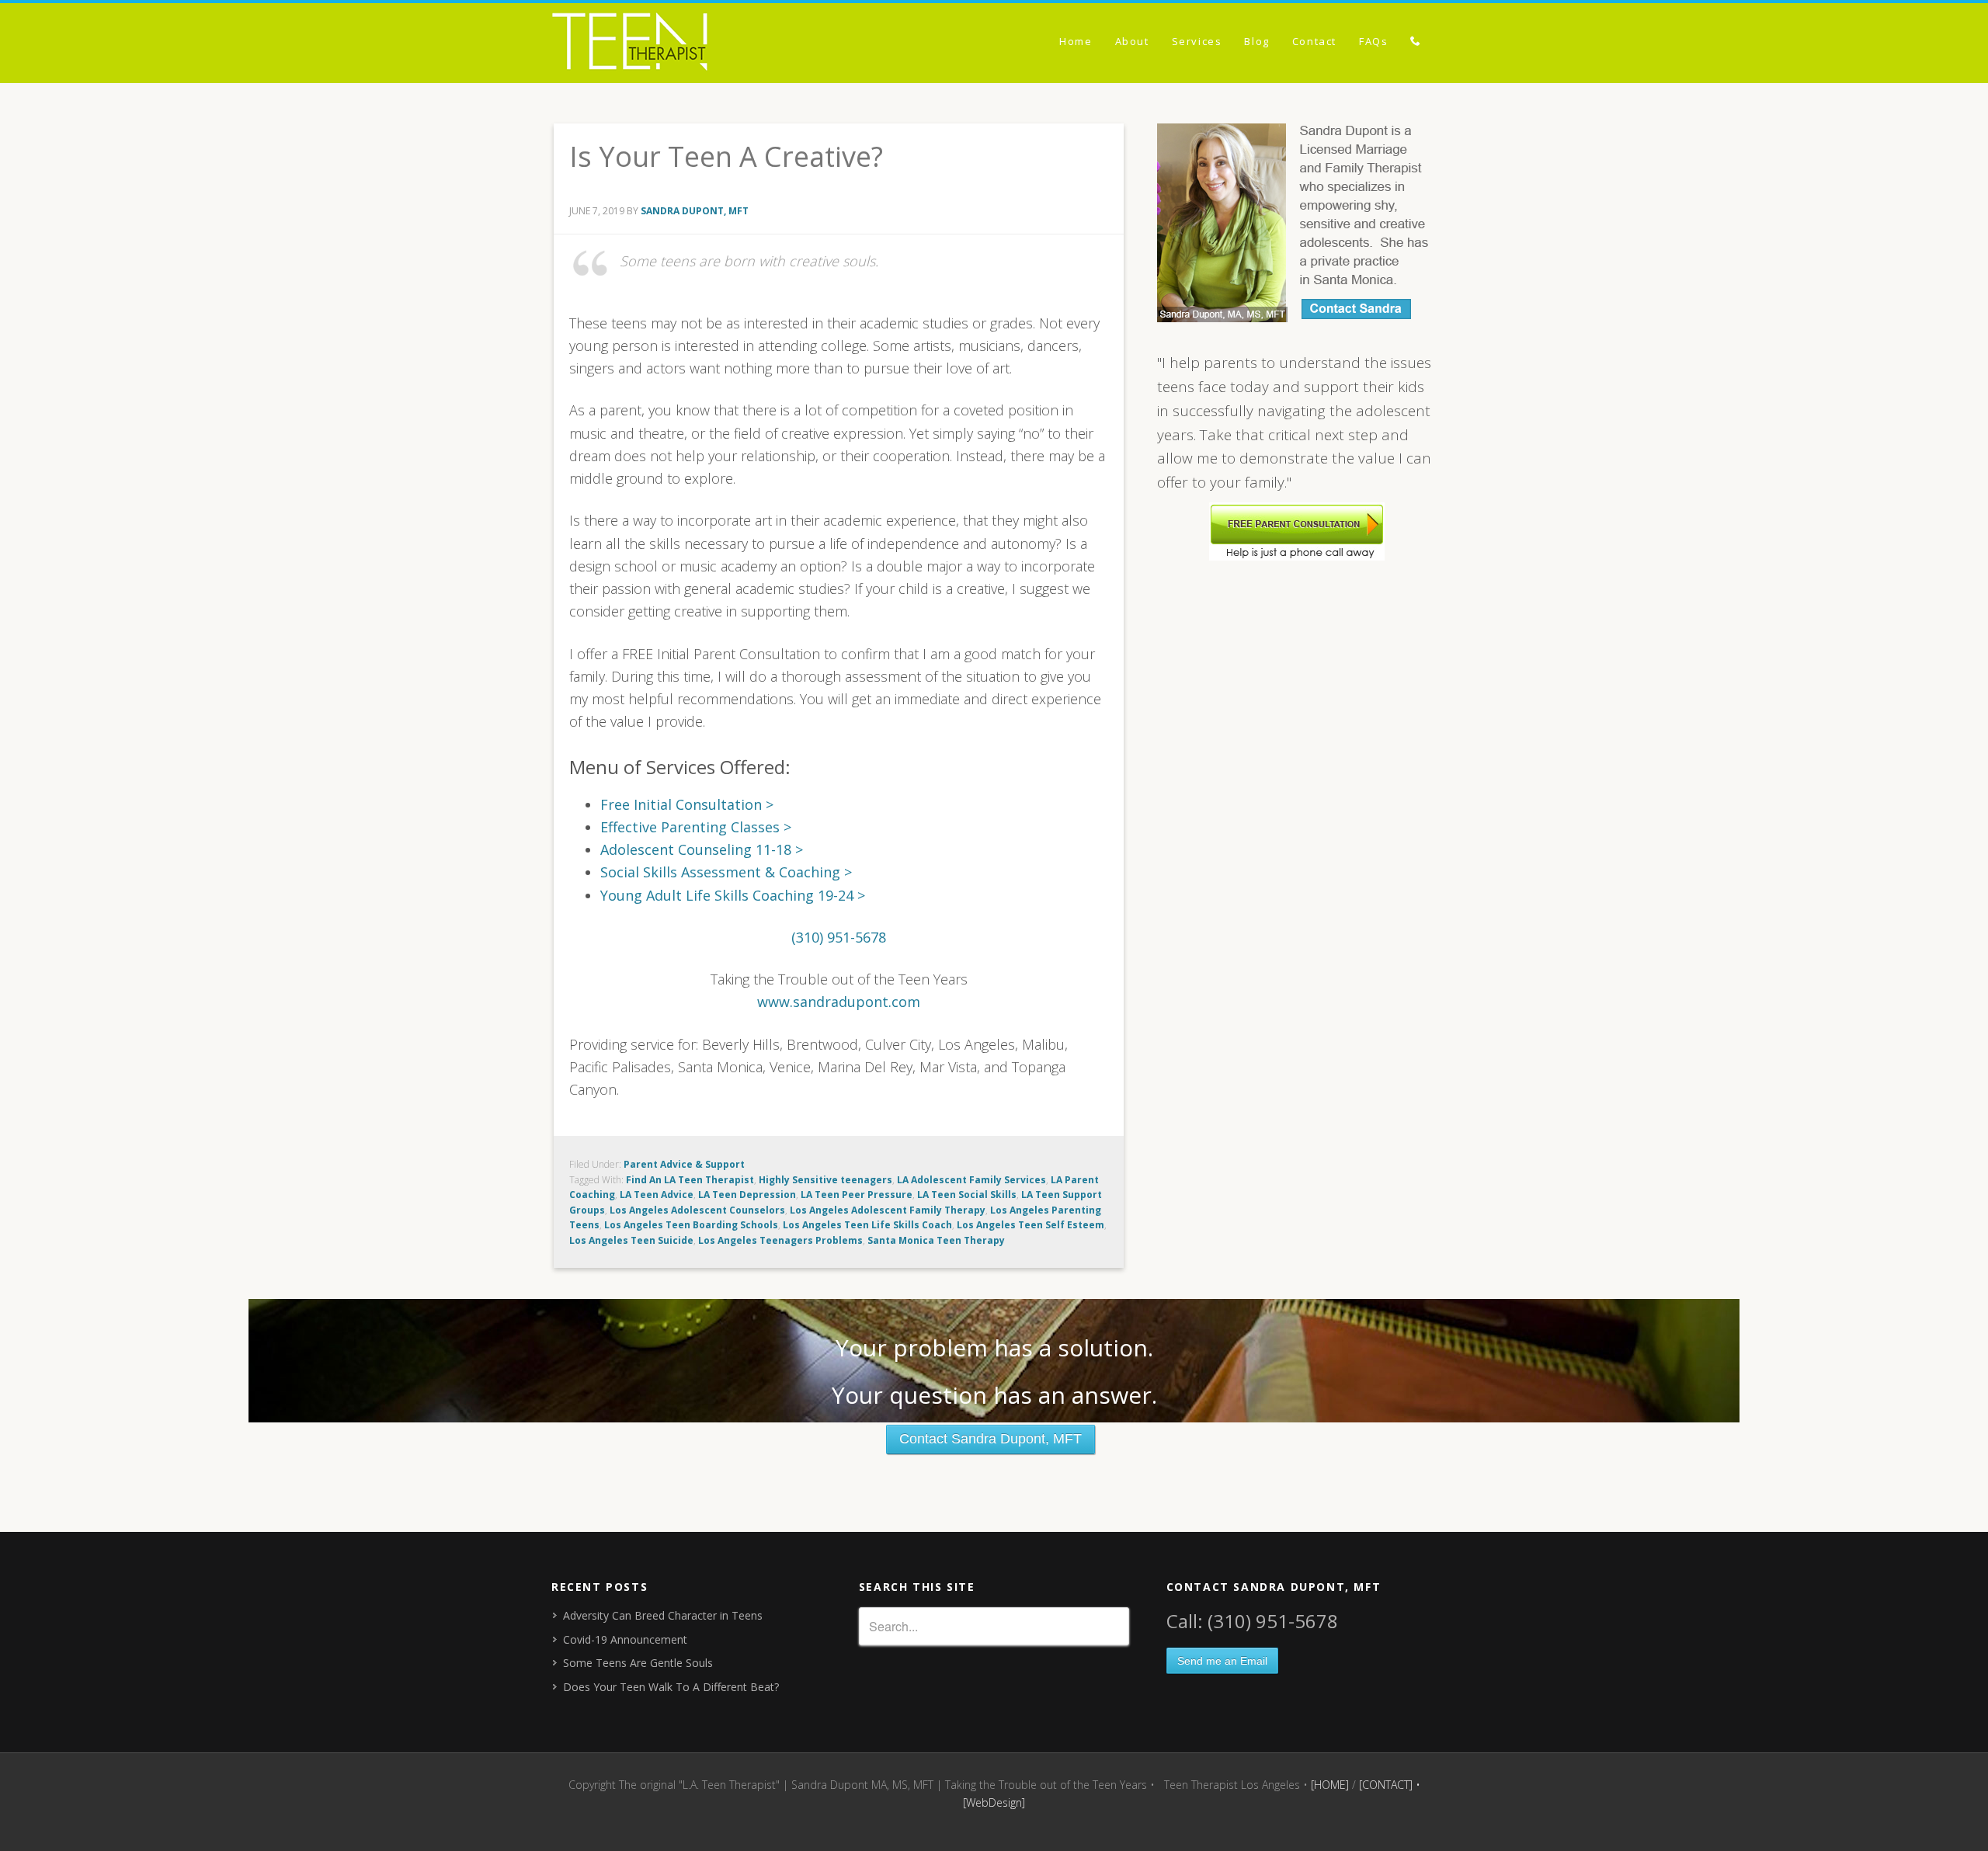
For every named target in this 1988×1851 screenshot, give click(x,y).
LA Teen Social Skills (967, 1195)
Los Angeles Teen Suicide (631, 1240)
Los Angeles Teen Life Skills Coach (867, 1225)
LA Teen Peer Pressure (857, 1195)
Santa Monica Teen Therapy (936, 1240)
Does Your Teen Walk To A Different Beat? (671, 1687)
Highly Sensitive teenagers (825, 1180)
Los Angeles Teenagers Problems (780, 1240)
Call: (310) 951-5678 (1252, 1621)
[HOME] (1330, 1785)
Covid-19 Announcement (625, 1639)
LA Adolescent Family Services (971, 1180)
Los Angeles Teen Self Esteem (1030, 1225)
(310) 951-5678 (839, 937)
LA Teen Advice (657, 1195)
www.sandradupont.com (839, 1002)
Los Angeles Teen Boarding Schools (691, 1225)
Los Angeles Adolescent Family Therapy (888, 1210)
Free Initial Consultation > (687, 804)
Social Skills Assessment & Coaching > (726, 872)
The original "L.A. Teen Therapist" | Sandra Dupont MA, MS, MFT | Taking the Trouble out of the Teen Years (691, 44)
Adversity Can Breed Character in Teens (663, 1615)
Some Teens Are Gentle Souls (638, 1663)
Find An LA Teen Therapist (690, 1180)
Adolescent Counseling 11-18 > (702, 849)
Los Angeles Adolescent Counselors (697, 1210)
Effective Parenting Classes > (696, 827)
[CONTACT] (1386, 1785)
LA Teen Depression (747, 1195)
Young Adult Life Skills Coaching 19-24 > (733, 895)
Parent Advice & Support (684, 1164)
